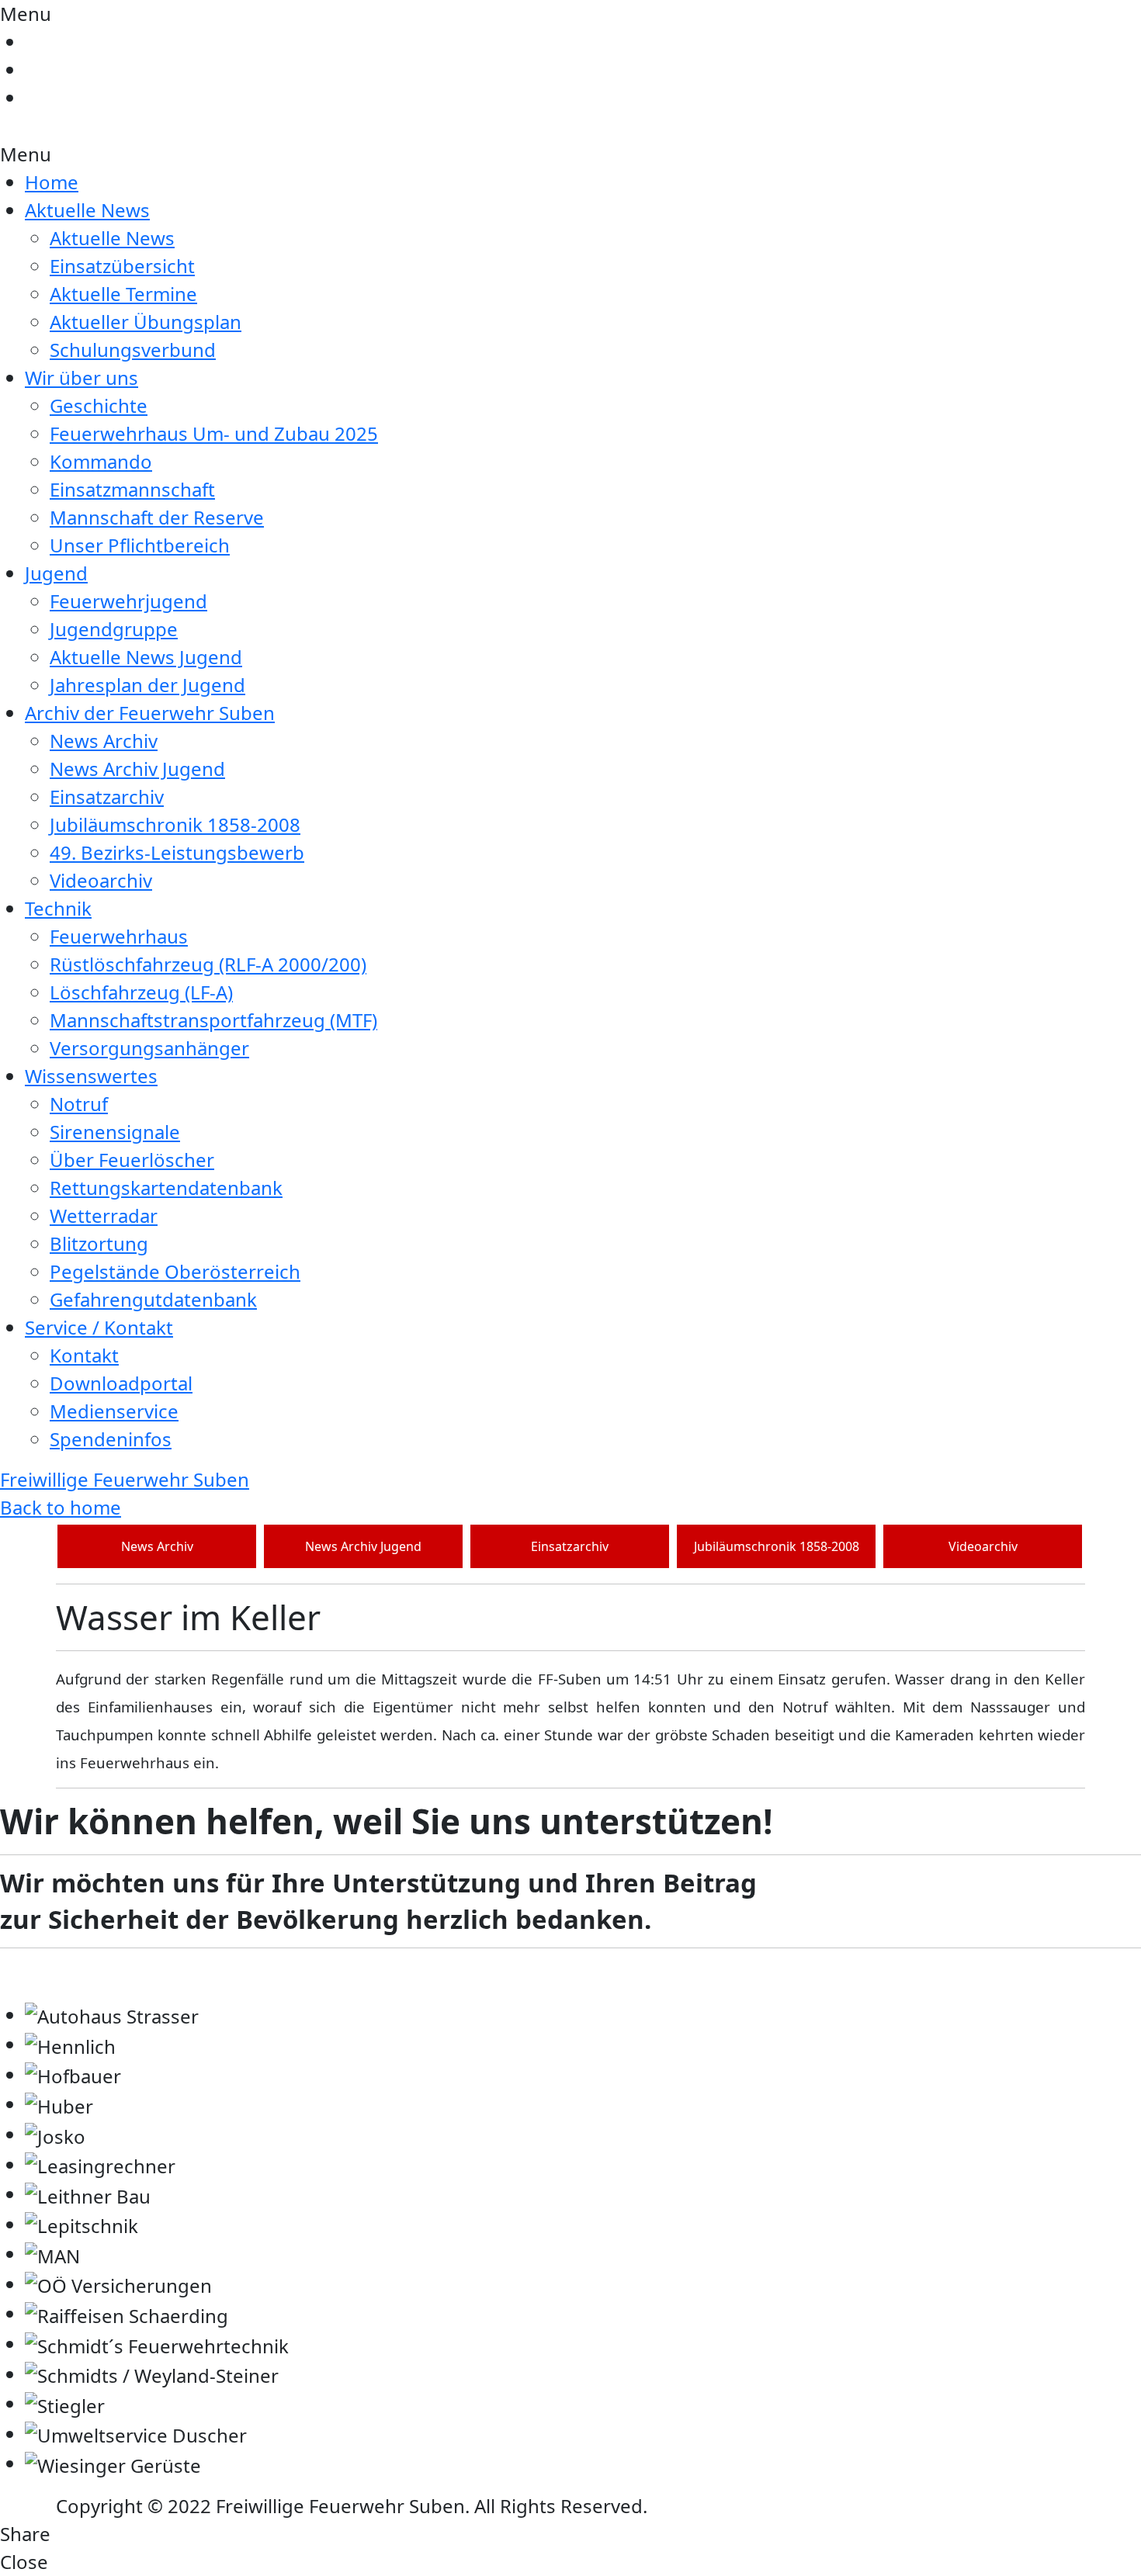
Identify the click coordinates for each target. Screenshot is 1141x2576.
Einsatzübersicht (122, 266)
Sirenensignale (115, 1132)
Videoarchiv (101, 880)
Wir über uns (81, 377)
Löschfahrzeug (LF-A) (141, 992)
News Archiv (104, 741)
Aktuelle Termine (123, 294)
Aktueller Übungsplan (146, 322)
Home (52, 182)
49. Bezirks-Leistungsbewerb (177, 852)
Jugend (56, 573)
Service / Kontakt (99, 1327)
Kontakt (84, 1355)
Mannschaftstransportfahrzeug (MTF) (213, 1020)
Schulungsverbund (133, 350)
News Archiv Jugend (137, 769)
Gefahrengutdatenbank (153, 1299)
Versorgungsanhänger (149, 1048)
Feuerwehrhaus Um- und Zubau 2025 (214, 433)
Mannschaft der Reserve (157, 517)
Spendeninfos (111, 1439)
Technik (58, 908)
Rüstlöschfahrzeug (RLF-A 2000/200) (208, 964)
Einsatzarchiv (107, 796)
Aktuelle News (87, 210)
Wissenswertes (91, 1076)
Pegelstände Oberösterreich (175, 1271)
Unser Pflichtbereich (140, 545)
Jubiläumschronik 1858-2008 (175, 824)
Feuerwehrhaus (119, 936)
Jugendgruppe (114, 629)
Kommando (101, 461)
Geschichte (99, 405)
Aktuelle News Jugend (146, 657)
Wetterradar (104, 1215)
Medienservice (114, 1411)
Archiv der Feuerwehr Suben (150, 713)
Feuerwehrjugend (128, 601)
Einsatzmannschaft (132, 489)
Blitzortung (99, 1243)
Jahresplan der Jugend (147, 685)
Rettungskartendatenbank (166, 1188)
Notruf (79, 1104)
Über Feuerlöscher (132, 1160)
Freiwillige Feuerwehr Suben (125, 1479)
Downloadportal (121, 1383)
